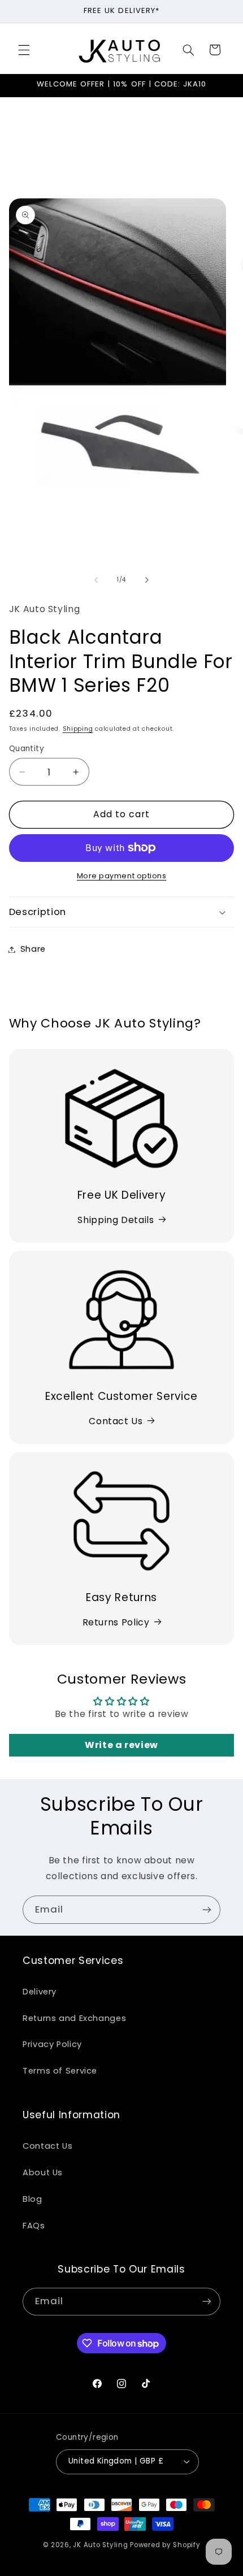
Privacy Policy (52, 2044)
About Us (43, 2172)
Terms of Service (60, 2071)
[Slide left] (96, 580)
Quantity (27, 749)
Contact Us (116, 1421)
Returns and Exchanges (74, 2018)
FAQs (34, 2226)
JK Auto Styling (100, 2545)
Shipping (78, 729)
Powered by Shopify (165, 2545)
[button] (24, 50)
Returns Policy (116, 1622)
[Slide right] (147, 580)
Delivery (40, 1992)
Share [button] (33, 949)
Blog (32, 2199)
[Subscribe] (207, 1909)
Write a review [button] (121, 1745)
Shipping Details (116, 1220)
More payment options (122, 876)
